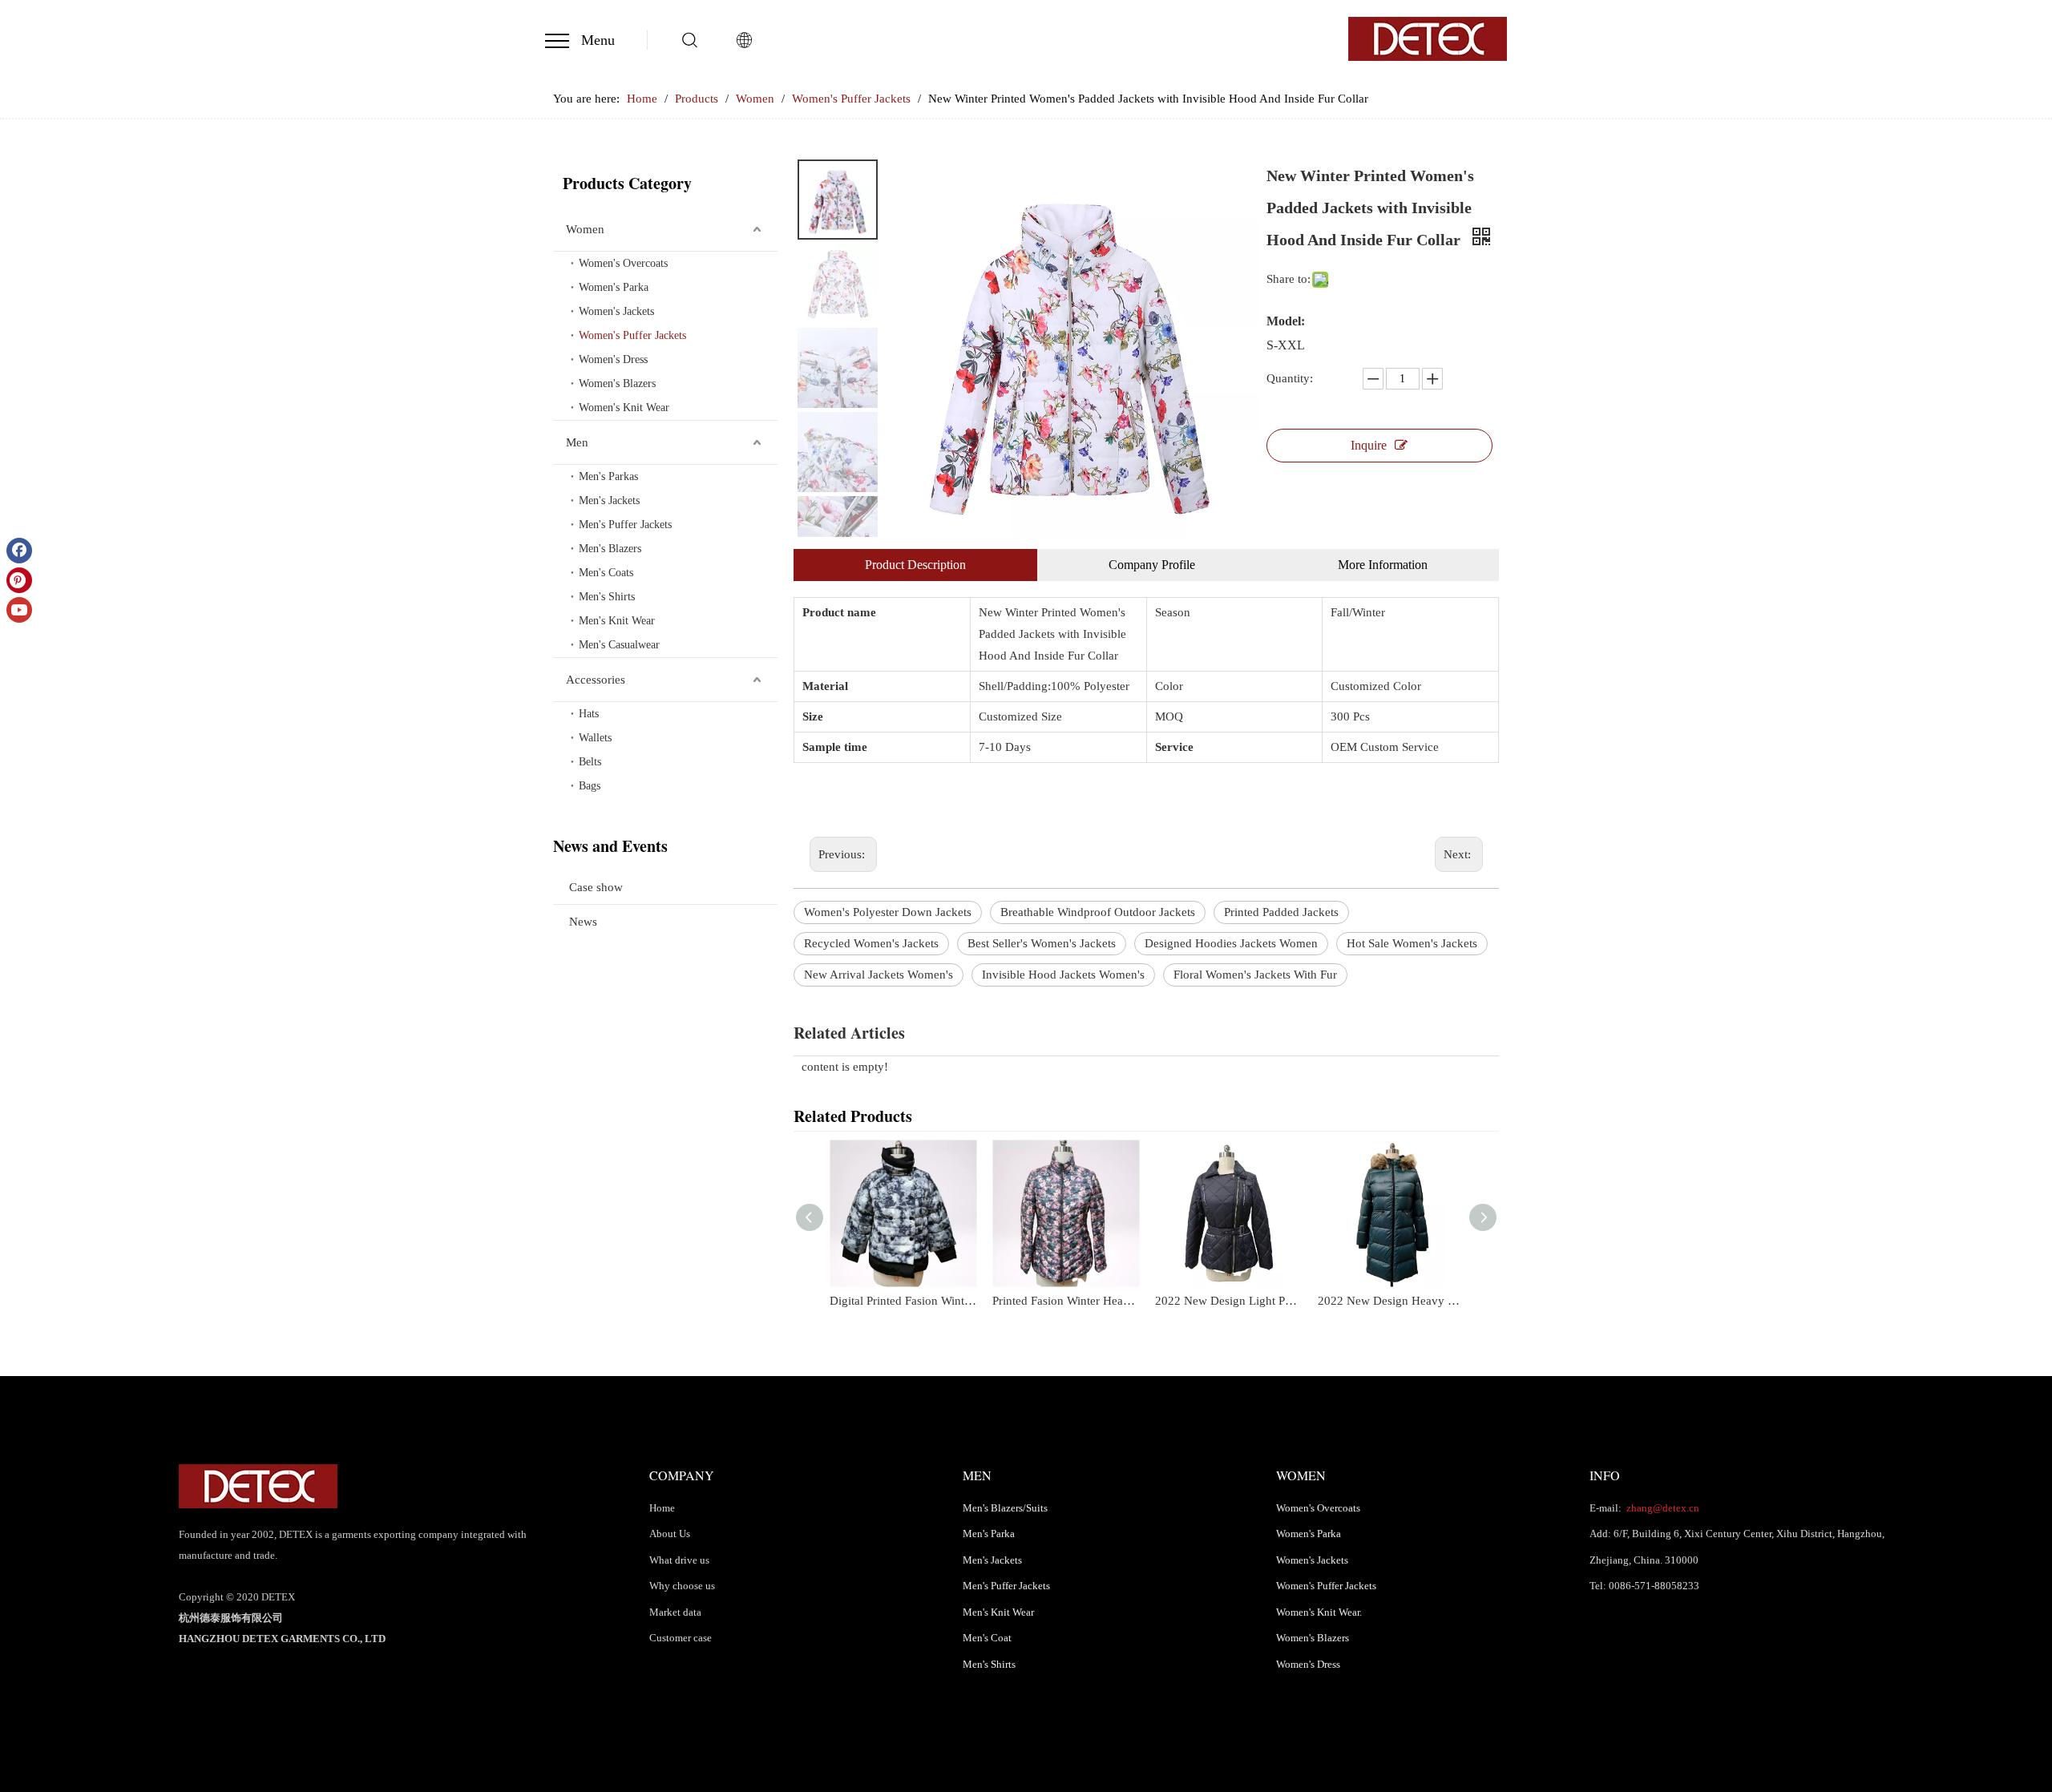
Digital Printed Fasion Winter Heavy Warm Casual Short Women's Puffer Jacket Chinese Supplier (903, 1301)
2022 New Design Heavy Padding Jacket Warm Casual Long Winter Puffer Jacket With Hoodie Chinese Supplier (1391, 1301)
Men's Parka (989, 1534)
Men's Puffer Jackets (625, 525)
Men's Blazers (610, 549)
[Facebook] (19, 551)
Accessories (596, 680)
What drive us (679, 1560)
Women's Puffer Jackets (632, 335)
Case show (596, 887)
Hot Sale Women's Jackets (1412, 943)
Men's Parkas (608, 476)
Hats (589, 714)
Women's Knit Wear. (1319, 1612)
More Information (1383, 565)
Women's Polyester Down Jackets (888, 912)
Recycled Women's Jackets (871, 943)
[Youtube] (19, 610)
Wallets (595, 738)
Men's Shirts (607, 597)
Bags (590, 786)
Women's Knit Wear (624, 408)
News (583, 922)
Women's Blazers (617, 383)
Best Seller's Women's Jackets (1042, 943)
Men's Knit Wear (617, 621)
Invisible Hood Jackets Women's (1063, 975)
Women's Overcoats (623, 263)
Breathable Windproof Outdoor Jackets (1098, 912)
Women (585, 229)
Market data (675, 1612)
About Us (670, 1534)
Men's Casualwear (619, 645)
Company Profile (1152, 565)
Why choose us (682, 1586)
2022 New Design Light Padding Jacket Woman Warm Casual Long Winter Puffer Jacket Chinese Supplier (1228, 1301)
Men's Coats (606, 573)
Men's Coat (987, 1638)
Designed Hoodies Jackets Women (1231, 943)
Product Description (915, 565)
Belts (590, 762)
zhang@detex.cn (1662, 1508)
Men (577, 442)
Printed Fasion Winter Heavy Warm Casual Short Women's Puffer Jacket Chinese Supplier (1066, 1301)
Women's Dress (613, 359)
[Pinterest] (19, 580)
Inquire (1369, 445)
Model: (1286, 321)
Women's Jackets (616, 311)
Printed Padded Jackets (1281, 912)
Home (662, 1508)
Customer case (681, 1638)
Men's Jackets (609, 500)
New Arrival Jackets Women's (879, 975)
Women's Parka (614, 287)
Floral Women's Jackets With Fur (1255, 975)
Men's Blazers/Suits (1005, 1508)
